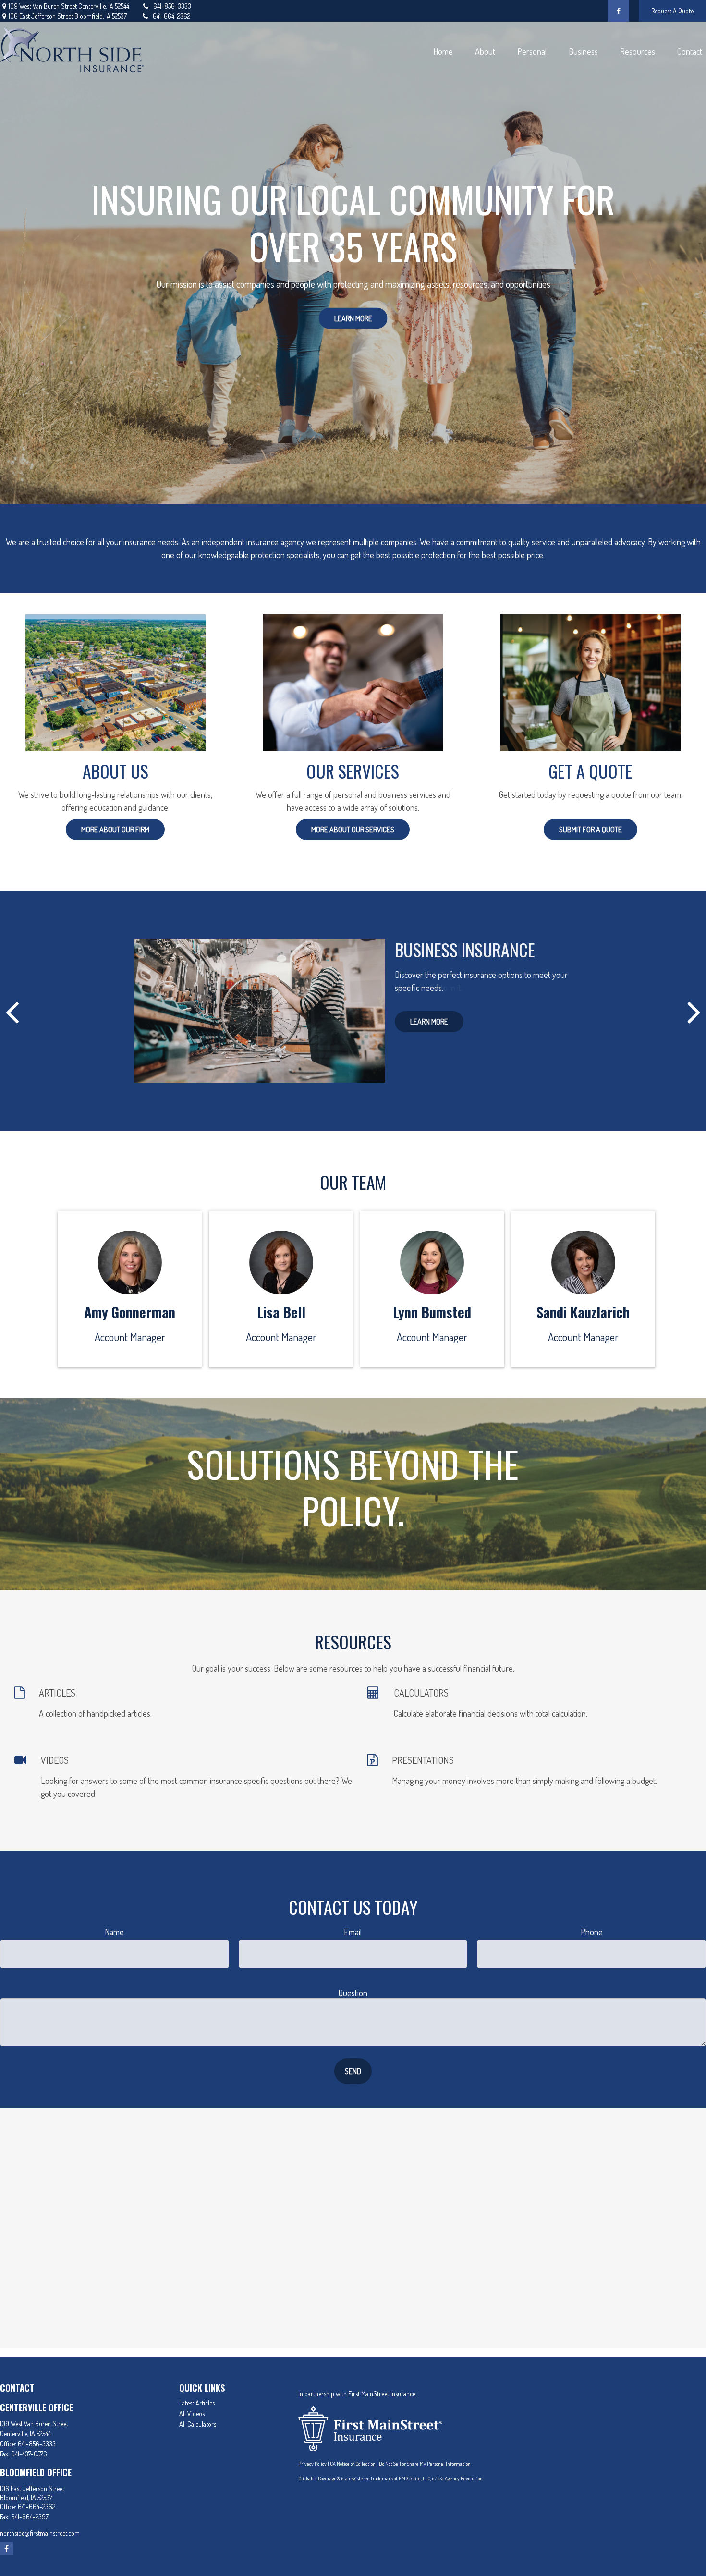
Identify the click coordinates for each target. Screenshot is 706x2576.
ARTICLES (57, 1693)
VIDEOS (55, 1760)
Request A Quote (672, 11)
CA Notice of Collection (353, 2464)
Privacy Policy (312, 2464)
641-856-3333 (172, 6)
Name (114, 1932)
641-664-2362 (171, 16)
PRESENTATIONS (423, 1760)
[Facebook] (618, 11)
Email (353, 1932)
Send (353, 2071)
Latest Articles (197, 2403)
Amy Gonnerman (130, 1312)
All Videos (192, 2413)
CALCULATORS (421, 1693)
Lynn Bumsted (432, 1312)
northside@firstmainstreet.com (40, 2533)
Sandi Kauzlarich (583, 1312)
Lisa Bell (281, 1312)
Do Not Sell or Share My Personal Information (425, 2464)
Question (353, 1993)
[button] (443, 51)
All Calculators (198, 2424)
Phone (592, 1932)
